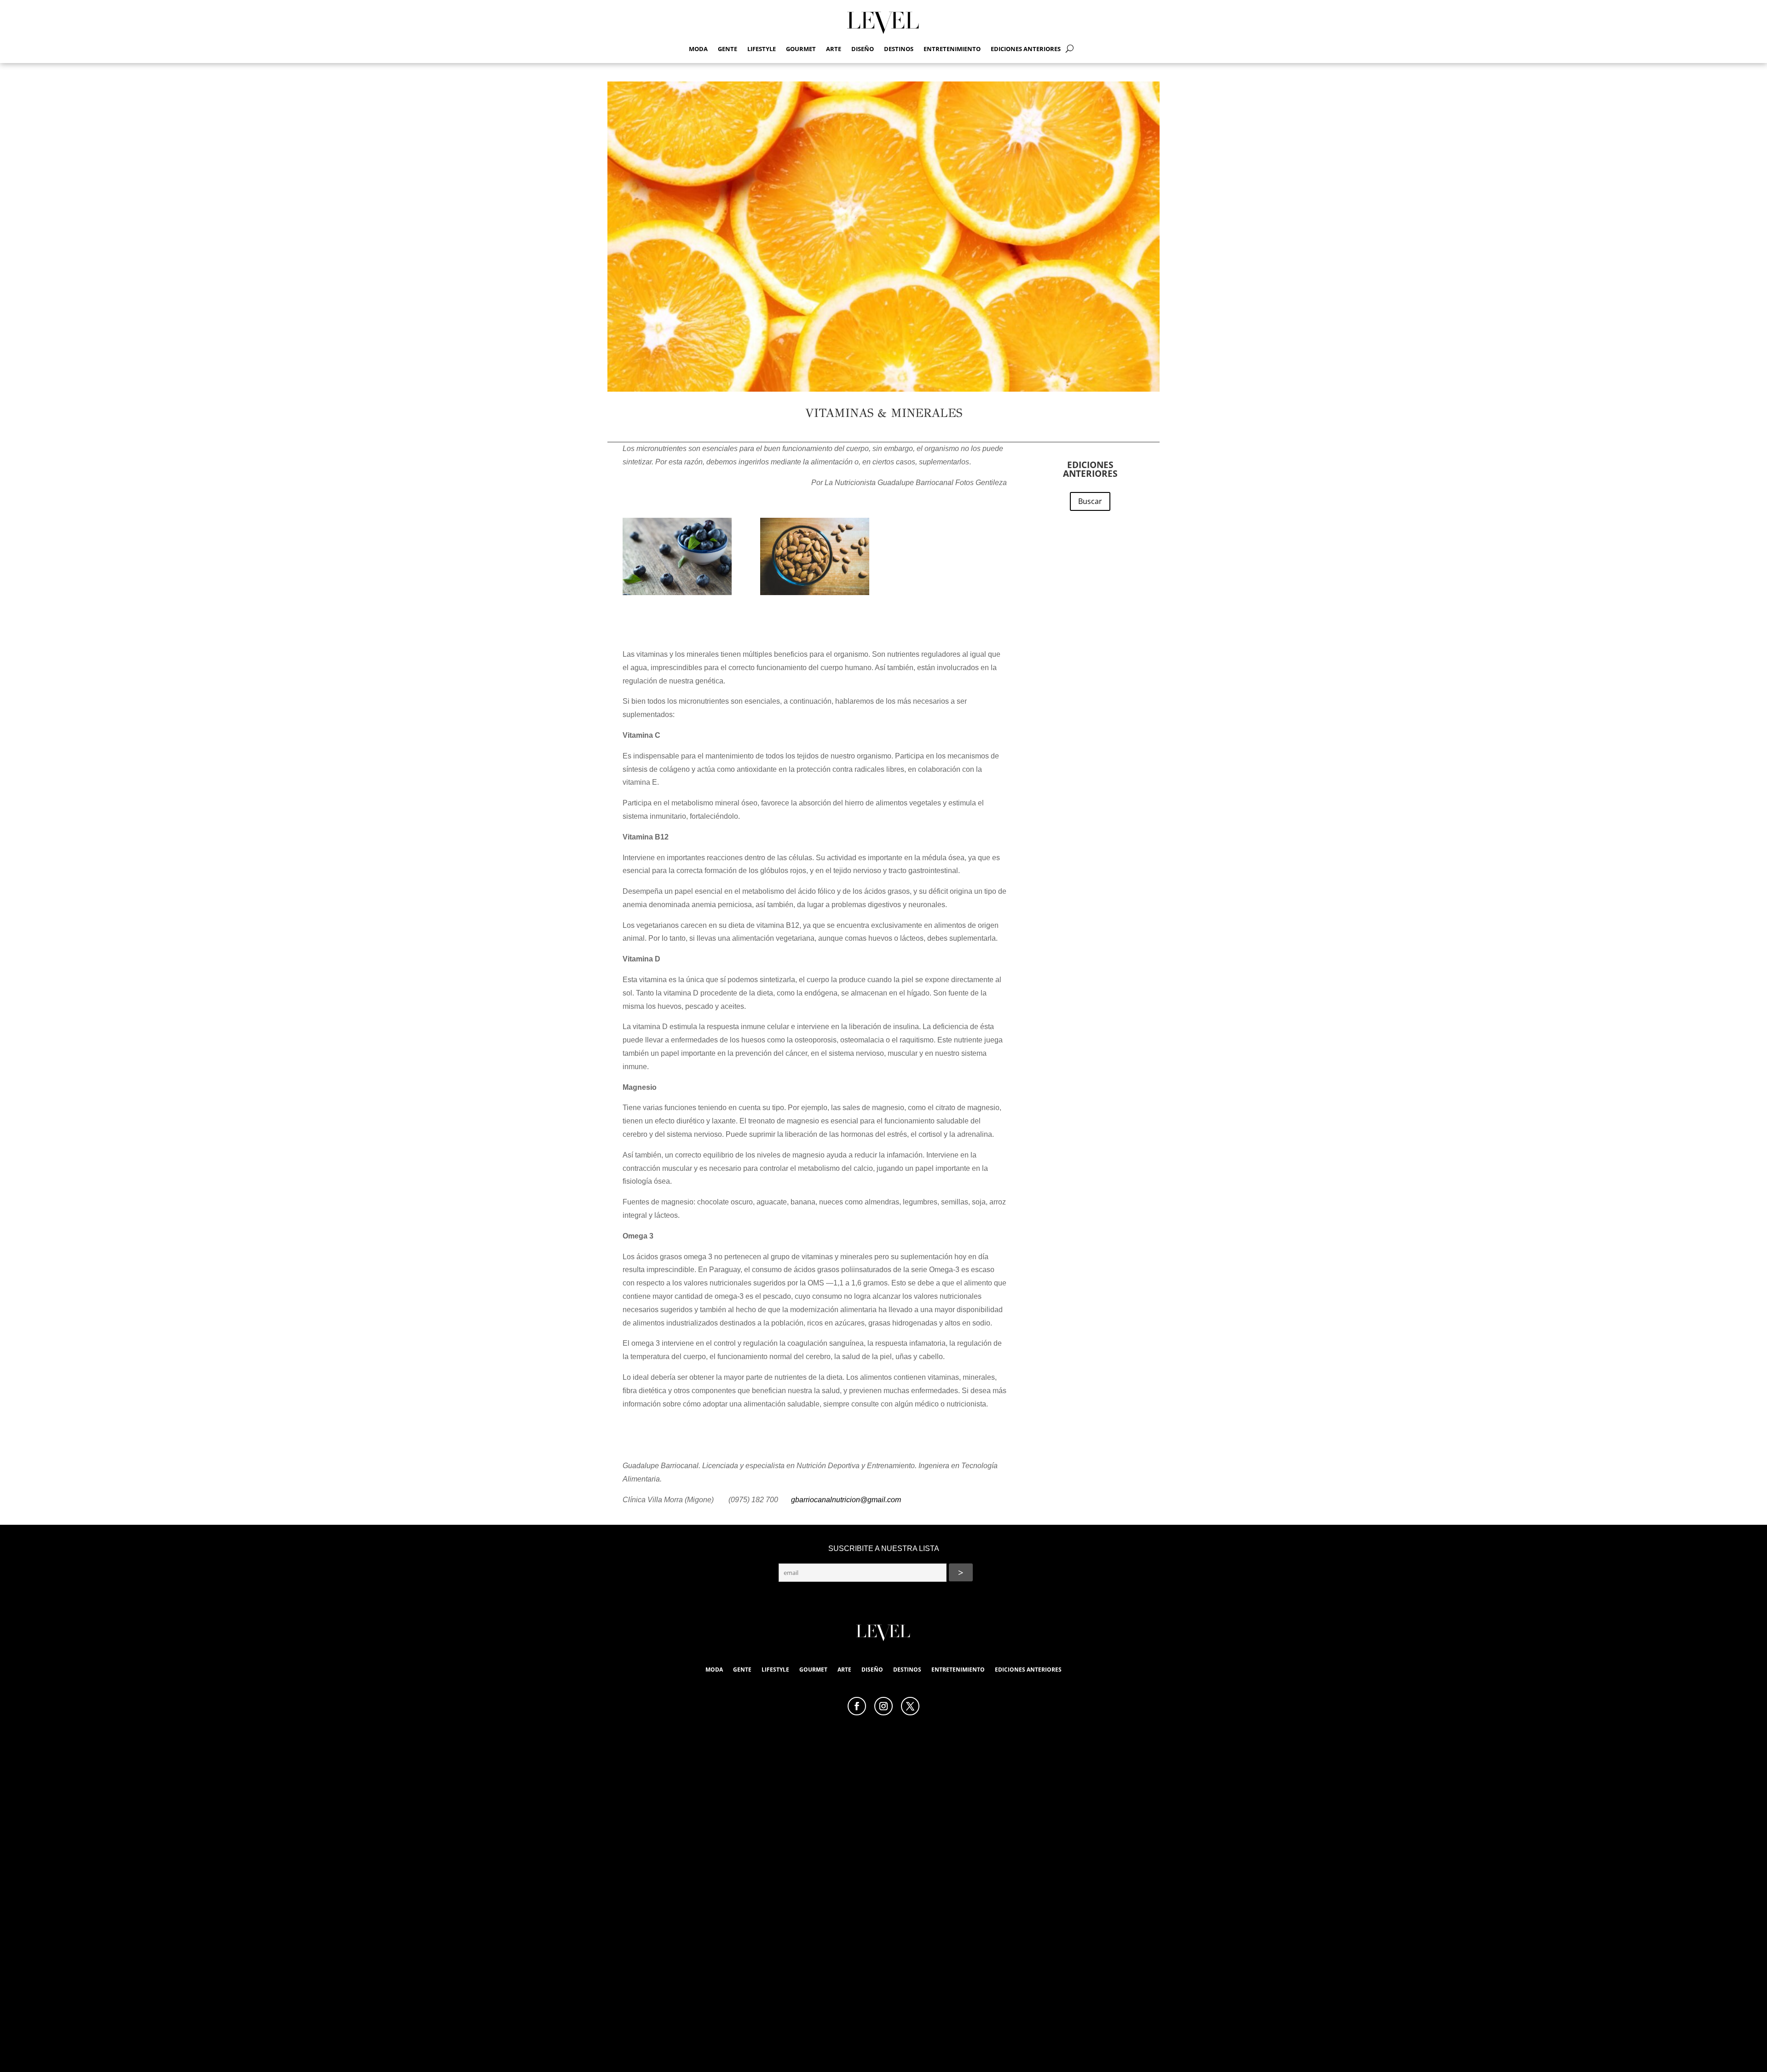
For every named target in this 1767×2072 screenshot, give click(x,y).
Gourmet (801, 49)
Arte (834, 49)
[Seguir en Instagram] (883, 1706)
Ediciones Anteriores (1026, 49)
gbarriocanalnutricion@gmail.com (846, 1500)
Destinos (899, 49)
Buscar (1090, 501)
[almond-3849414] (815, 558)
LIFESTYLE (762, 49)
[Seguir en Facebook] (857, 1706)
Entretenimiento (952, 49)
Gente (728, 49)
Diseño (863, 49)
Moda (698, 49)
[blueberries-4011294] (677, 558)
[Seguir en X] (910, 1706)
